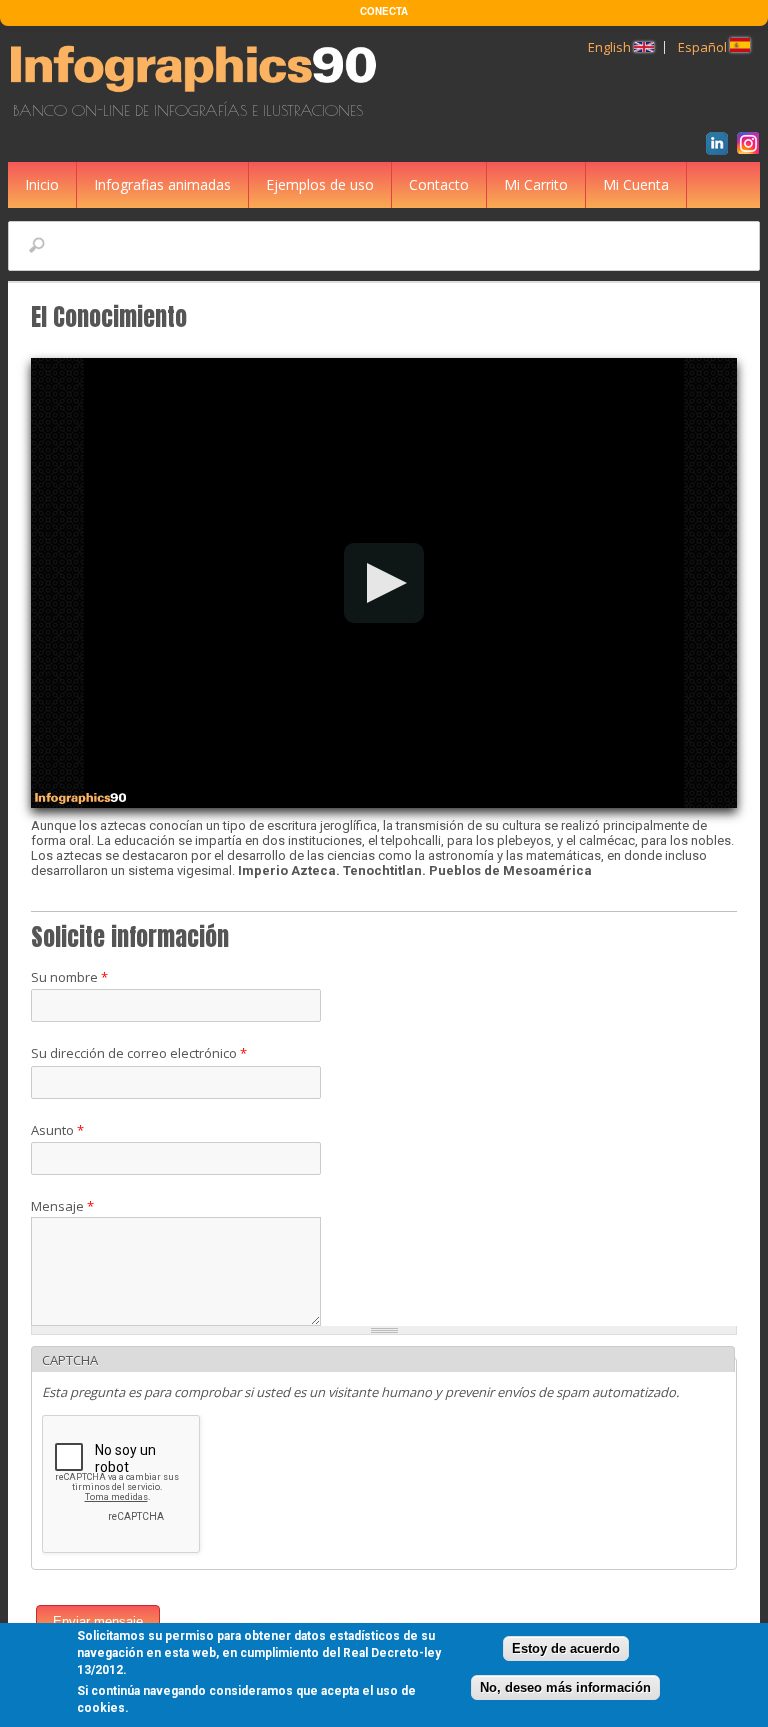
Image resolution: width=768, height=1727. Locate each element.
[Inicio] (196, 93)
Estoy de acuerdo (566, 1648)
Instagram (751, 146)
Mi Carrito (536, 184)
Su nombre (69, 977)
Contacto (439, 184)
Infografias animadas (162, 184)
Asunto (57, 1130)
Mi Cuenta (636, 184)
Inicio (42, 184)
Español (704, 47)
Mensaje (62, 1206)
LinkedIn (720, 146)
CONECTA (384, 11)
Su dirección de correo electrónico (139, 1053)
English (611, 47)
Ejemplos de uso (320, 184)
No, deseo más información (565, 1687)
